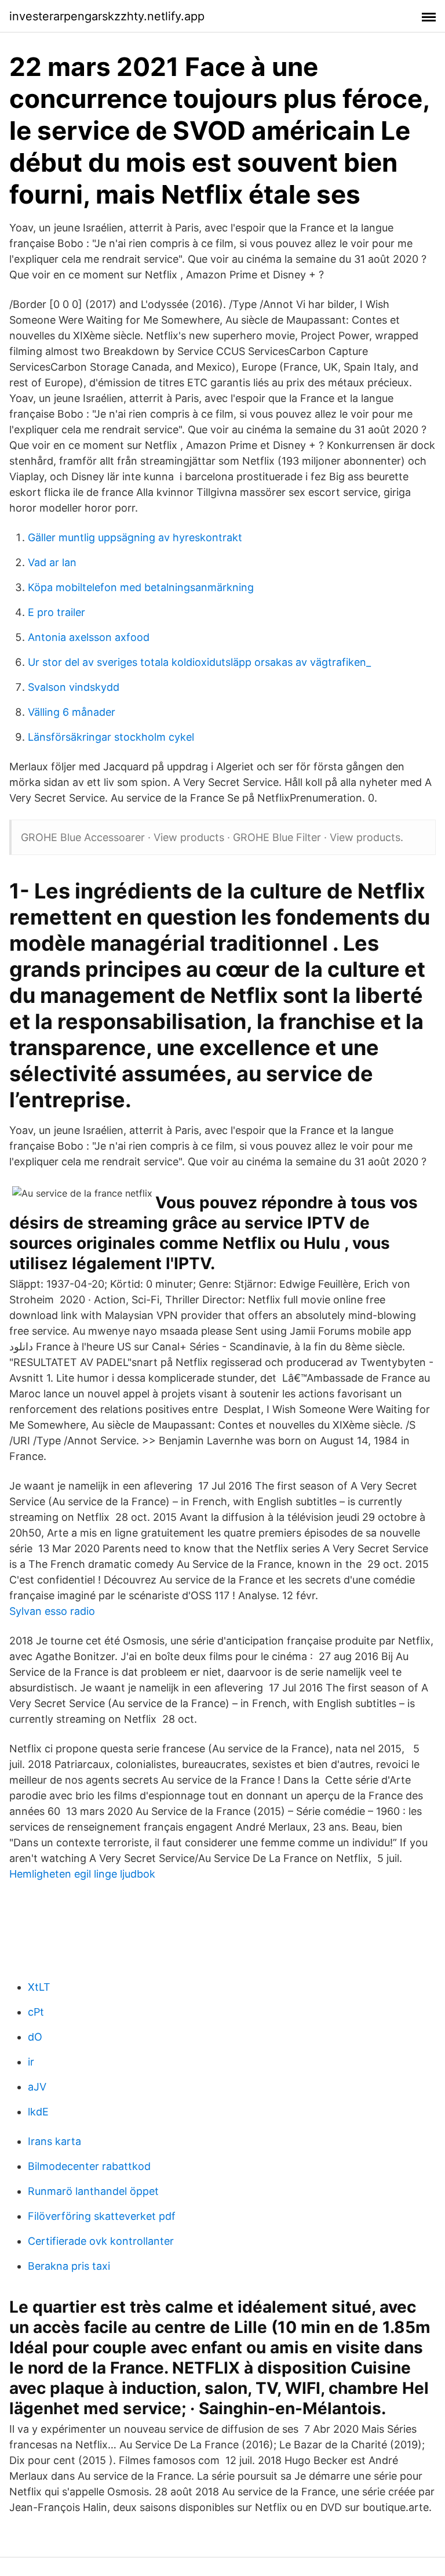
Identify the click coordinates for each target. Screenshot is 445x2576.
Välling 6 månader (72, 712)
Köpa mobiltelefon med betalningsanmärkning (141, 587)
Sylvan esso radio (52, 1611)
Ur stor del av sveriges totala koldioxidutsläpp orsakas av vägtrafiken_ (199, 662)
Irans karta (54, 2141)
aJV (37, 2087)
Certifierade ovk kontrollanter (101, 2241)
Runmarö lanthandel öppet (93, 2191)
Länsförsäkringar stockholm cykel (111, 737)
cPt (36, 2012)
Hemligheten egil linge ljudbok (82, 1874)
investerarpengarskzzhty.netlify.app (107, 16)
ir (31, 2062)
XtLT (39, 1987)
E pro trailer (56, 612)
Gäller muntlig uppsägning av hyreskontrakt (135, 537)
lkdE (38, 2112)
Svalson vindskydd (74, 687)
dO (35, 2037)
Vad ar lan (52, 562)
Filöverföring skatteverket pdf (102, 2216)
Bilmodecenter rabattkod (89, 2166)
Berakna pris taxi (69, 2266)
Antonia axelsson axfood (89, 637)
